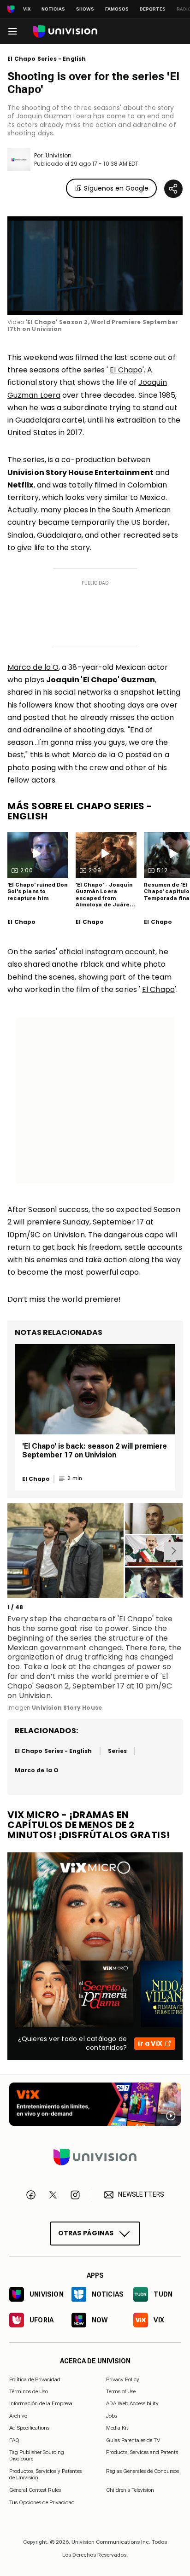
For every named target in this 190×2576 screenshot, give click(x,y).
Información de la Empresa (41, 2403)
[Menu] (12, 31)
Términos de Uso (29, 2391)
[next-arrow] (173, 1551)
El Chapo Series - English (47, 59)
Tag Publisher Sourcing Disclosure (37, 2455)
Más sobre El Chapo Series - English (80, 811)
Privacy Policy (123, 2379)
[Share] (173, 189)
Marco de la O (33, 667)
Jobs (112, 2416)
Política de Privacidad (35, 2379)
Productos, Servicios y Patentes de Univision (45, 2474)
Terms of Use (121, 2391)
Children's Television (130, 2490)
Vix (27, 9)
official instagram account (107, 952)
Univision (59, 155)
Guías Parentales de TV (133, 2440)
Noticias (53, 9)
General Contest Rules (35, 2490)
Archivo (18, 2416)
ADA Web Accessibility (132, 2403)
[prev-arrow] (9, 1551)
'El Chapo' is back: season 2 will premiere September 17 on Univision (95, 1450)
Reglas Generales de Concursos (142, 2471)
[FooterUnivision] (95, 2157)
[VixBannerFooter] (95, 2104)
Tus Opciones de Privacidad (42, 2502)
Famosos (117, 9)
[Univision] (65, 32)
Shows (85, 9)
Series (117, 1751)
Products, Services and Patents (142, 2452)
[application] (95, 266)
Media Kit (117, 2428)
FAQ (14, 2440)
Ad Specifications (29, 2428)
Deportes (153, 9)
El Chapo (126, 370)
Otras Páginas (86, 2233)
